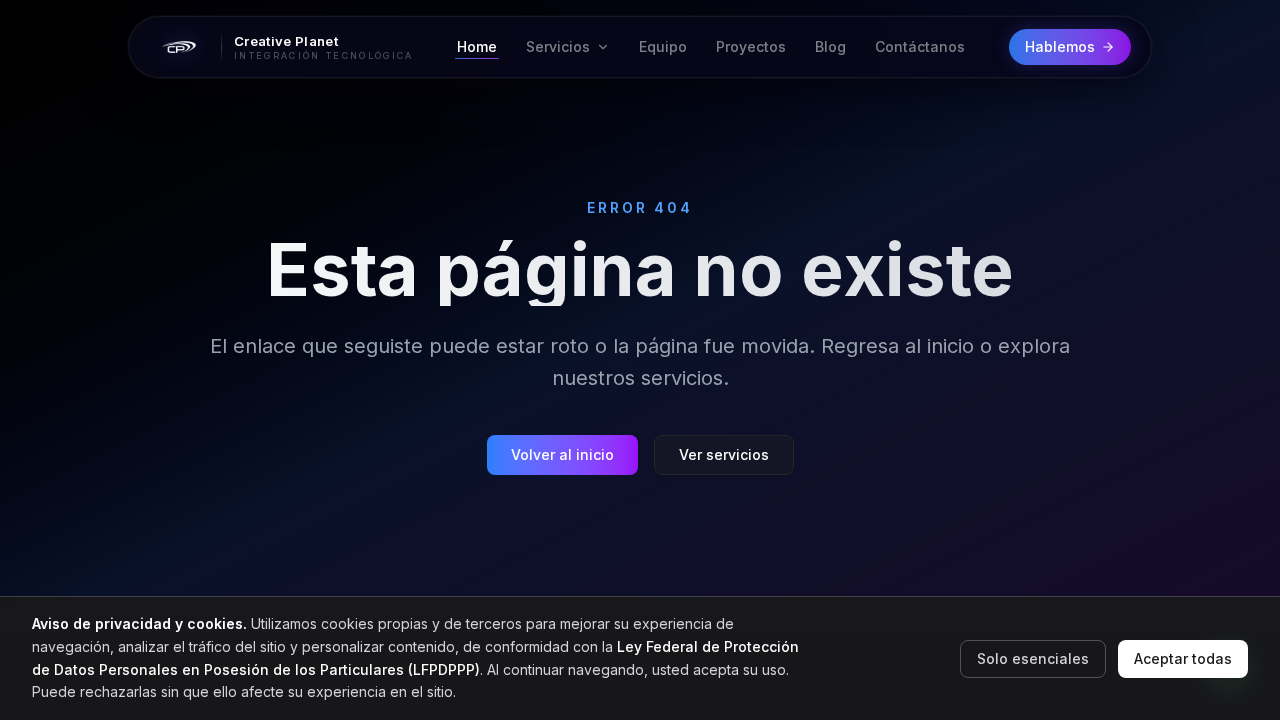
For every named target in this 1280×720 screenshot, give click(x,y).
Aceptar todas (1183, 658)
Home (477, 46)
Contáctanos (920, 46)
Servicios (558, 46)
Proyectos (751, 46)
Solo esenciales (1033, 658)
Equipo (663, 46)
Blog (830, 46)
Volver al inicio (562, 454)
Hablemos (1060, 46)
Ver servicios (724, 454)
